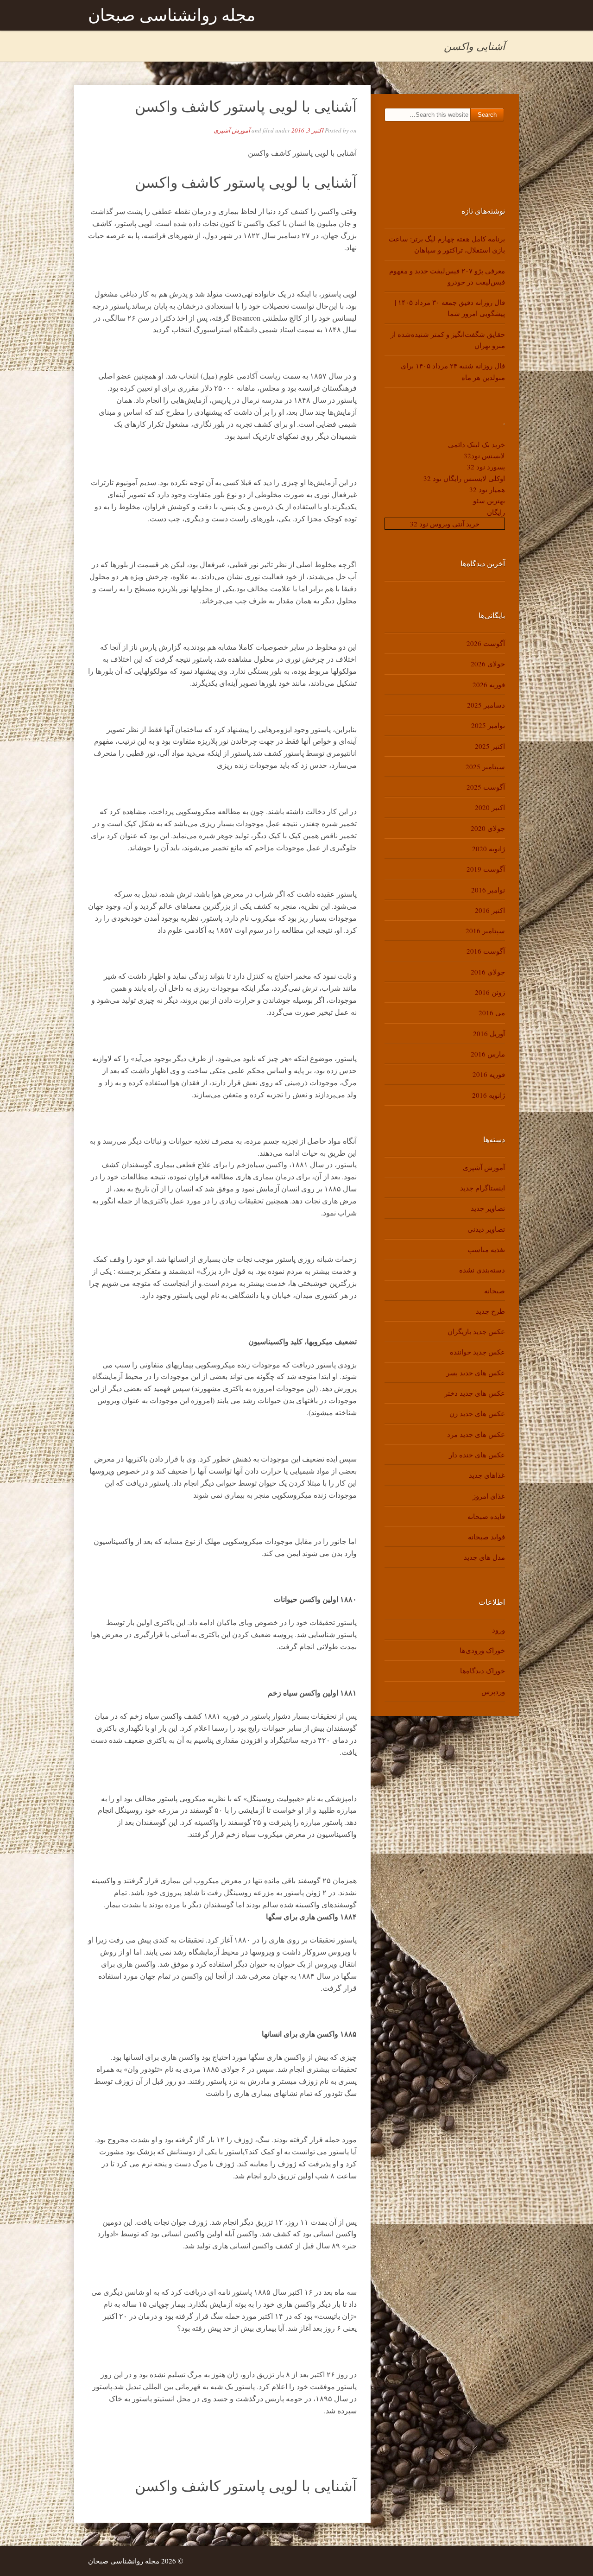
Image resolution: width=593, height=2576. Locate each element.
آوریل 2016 (489, 1033)
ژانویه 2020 (489, 848)
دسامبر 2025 (486, 705)
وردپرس (493, 1691)
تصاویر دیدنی (486, 1229)
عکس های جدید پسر (476, 1373)
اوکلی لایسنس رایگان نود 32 (464, 478)
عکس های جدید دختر (475, 1393)
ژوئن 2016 (490, 992)
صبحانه (495, 1291)
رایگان (496, 512)
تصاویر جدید (488, 1208)
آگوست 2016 (486, 951)
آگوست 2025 (486, 787)
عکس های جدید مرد (476, 1434)
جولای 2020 (488, 828)
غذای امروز (489, 1496)
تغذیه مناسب (486, 1249)
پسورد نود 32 (486, 467)
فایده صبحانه (486, 1516)
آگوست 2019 (486, 869)
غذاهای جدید (487, 1475)
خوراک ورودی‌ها (482, 1650)
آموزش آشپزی (232, 130)
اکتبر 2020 (490, 807)
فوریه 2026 (489, 684)
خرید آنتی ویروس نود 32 (445, 524)
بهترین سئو (489, 500)
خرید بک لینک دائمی (476, 444)
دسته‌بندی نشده (482, 1270)
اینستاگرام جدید (483, 1188)
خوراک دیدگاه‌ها (483, 1671)
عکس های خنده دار (477, 1455)
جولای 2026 (488, 664)
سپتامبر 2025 (485, 766)
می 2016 (492, 1013)
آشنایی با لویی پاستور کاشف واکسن (246, 106)
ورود (498, 1630)
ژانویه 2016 (489, 1095)
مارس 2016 (488, 1054)
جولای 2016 (488, 972)
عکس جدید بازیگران (476, 1331)
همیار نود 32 (487, 489)
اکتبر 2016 (490, 910)
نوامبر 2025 (488, 725)
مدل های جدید (484, 1557)
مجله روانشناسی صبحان (172, 15)
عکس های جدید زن (477, 1413)
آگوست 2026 (486, 643)
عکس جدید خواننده (477, 1352)
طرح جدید (490, 1311)
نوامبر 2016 (488, 890)
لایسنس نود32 (484, 456)
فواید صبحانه (486, 1537)
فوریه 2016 (489, 1074)
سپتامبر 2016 (485, 930)
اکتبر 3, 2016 (307, 130)
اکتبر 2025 (490, 746)
